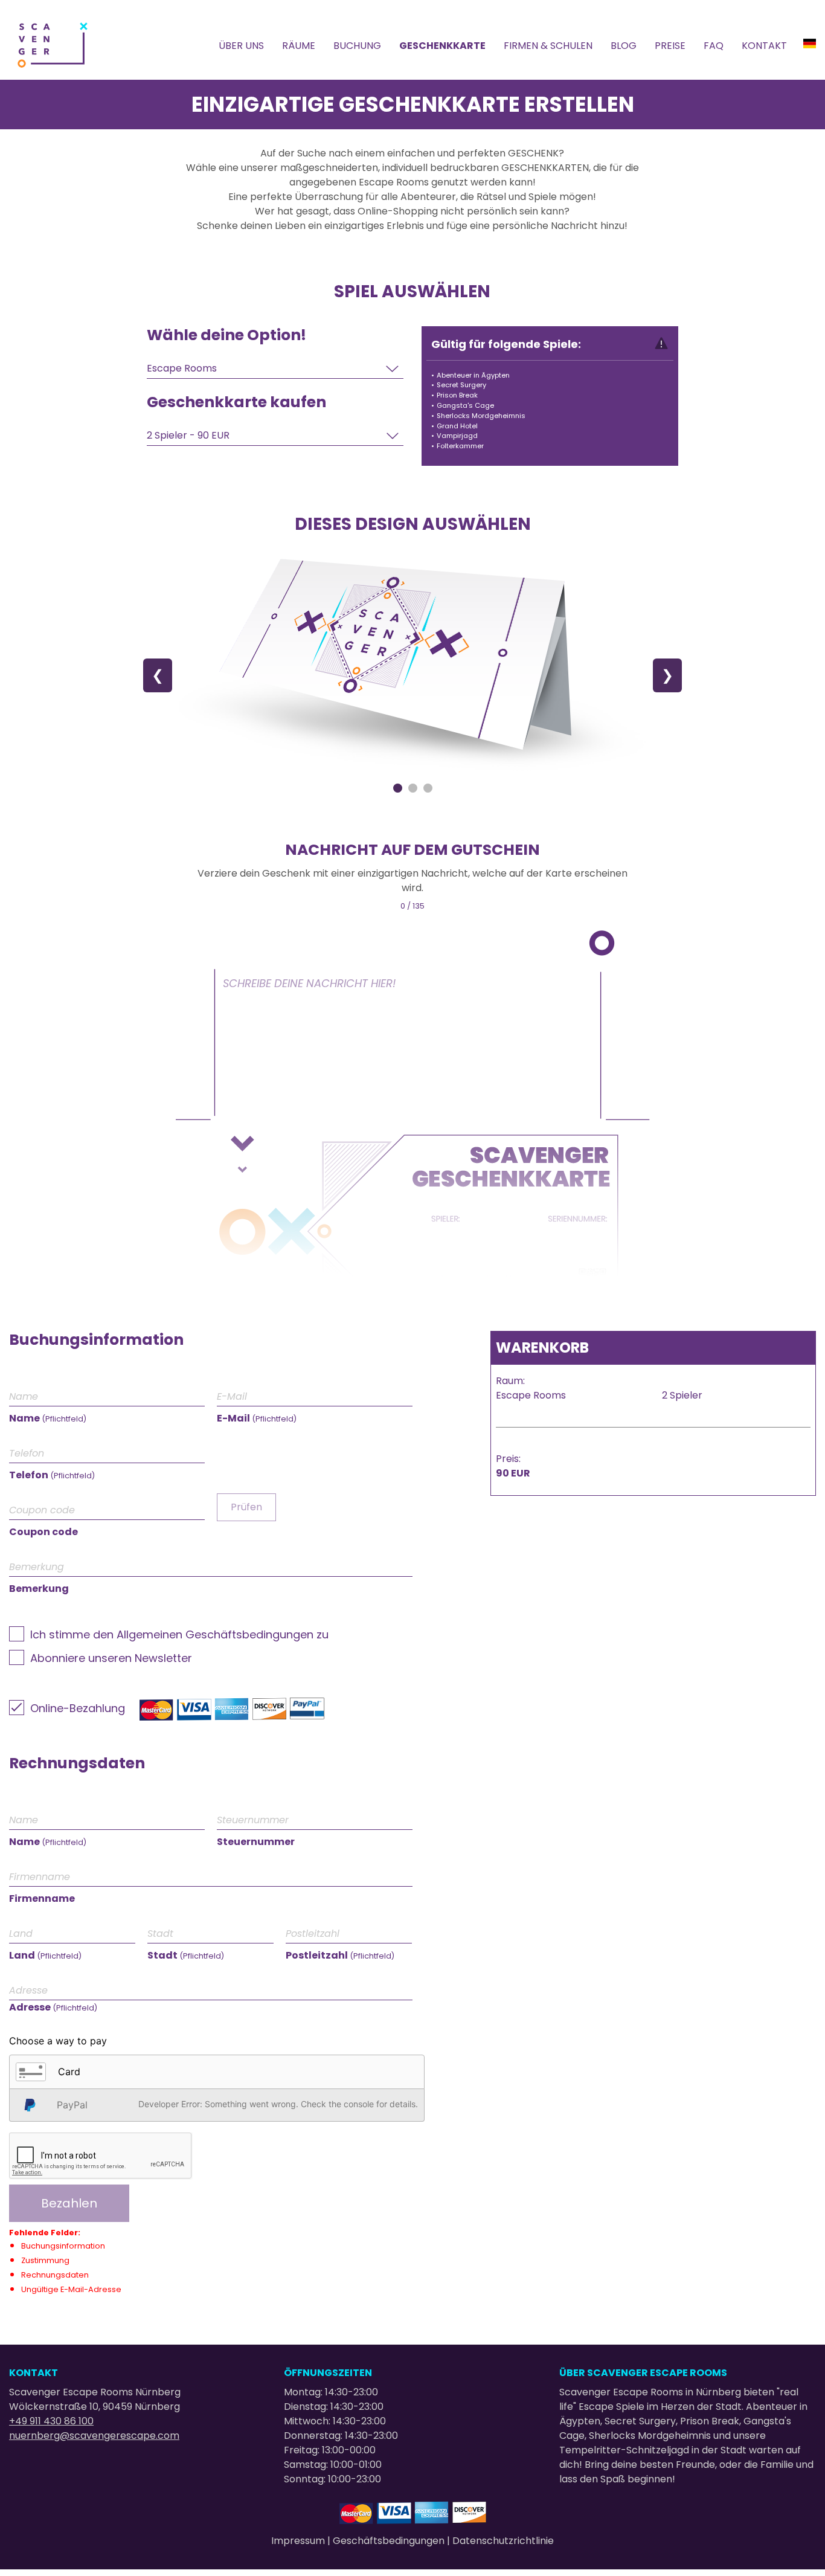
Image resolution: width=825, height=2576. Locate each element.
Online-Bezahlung (78, 1708)
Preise (670, 46)
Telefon (52, 1475)
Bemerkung (39, 1589)
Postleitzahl (340, 1955)
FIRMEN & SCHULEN (548, 46)
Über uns (241, 46)
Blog (624, 46)
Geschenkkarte (442, 46)
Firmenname (42, 1898)
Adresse (53, 2007)
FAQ (714, 46)
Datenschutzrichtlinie (503, 2541)
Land (45, 1955)
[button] (217, 2072)
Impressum (299, 2541)
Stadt (186, 1955)
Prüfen (246, 1507)
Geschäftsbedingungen (390, 2541)
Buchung (357, 46)
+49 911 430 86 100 (51, 2421)
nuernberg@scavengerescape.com (94, 2436)
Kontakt (764, 46)
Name (48, 1418)
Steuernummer (256, 1842)
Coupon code (43, 1532)
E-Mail (257, 1418)
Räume (299, 46)
